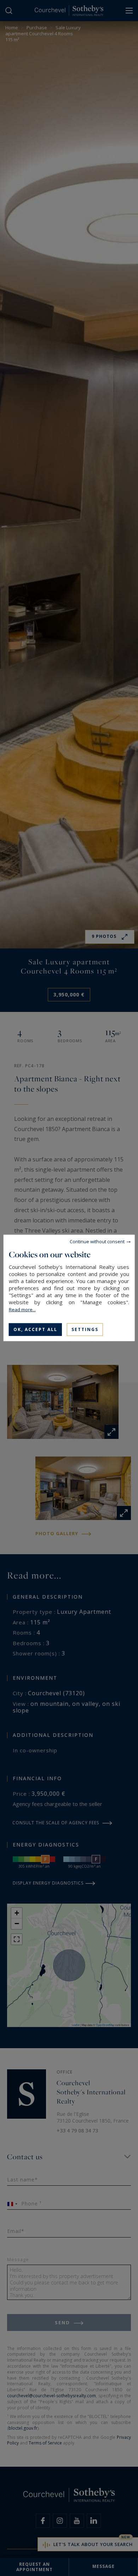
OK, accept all (35, 1329)
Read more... (22, 1310)
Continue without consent (97, 1241)
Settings (85, 1329)
